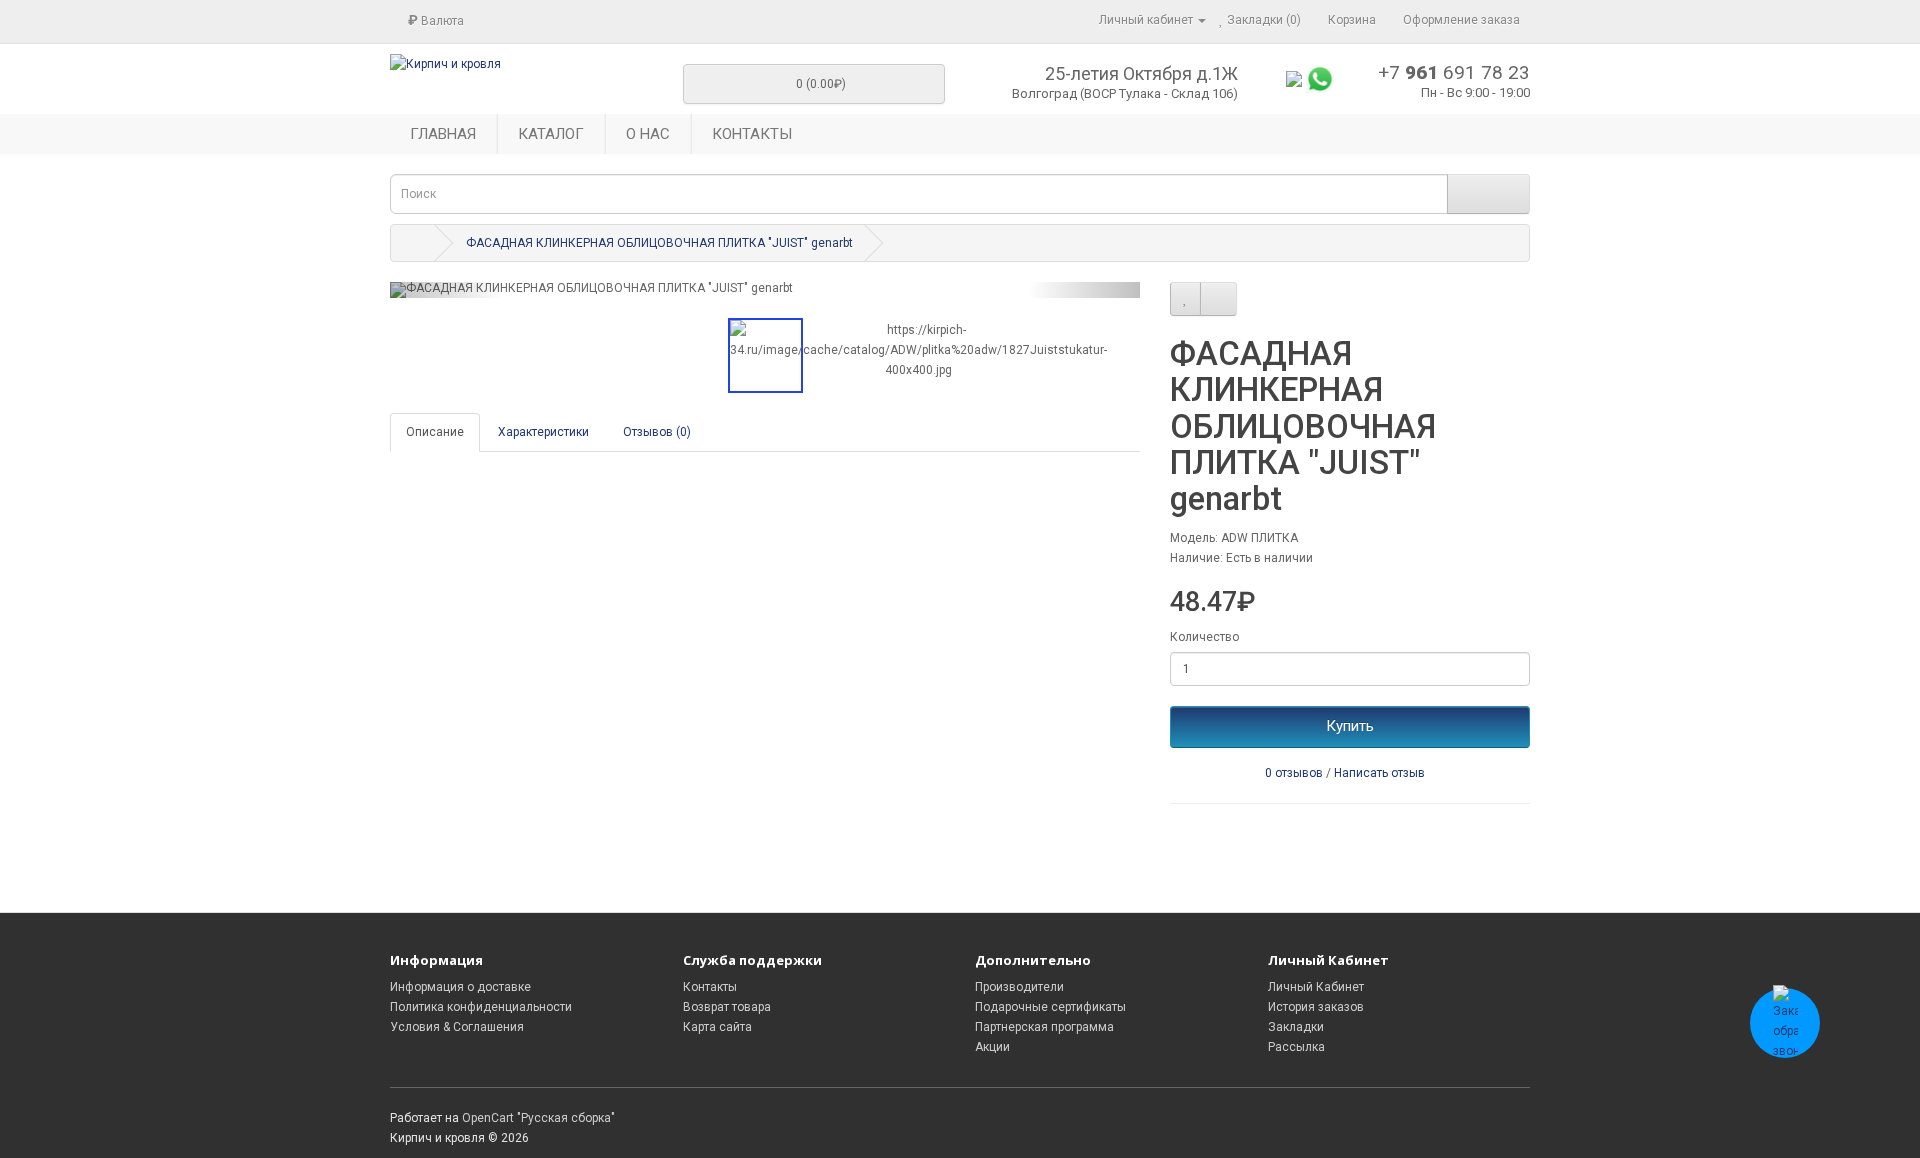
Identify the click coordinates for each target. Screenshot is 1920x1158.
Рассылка (1296, 1047)
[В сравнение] (1218, 299)
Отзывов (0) (657, 432)
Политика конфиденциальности (481, 1007)
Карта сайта (717, 1027)
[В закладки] (1185, 299)
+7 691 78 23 (1454, 72)
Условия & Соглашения (457, 1027)
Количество (1204, 637)
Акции (992, 1047)
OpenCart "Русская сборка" (538, 1118)
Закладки (1296, 1027)
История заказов (1316, 1007)
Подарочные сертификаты (1050, 1007)
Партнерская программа (1044, 1027)
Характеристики (543, 432)
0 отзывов (1294, 773)
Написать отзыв (1379, 773)
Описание (435, 432)
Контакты (710, 987)
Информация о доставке (460, 987)
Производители (1019, 987)
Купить (1350, 726)
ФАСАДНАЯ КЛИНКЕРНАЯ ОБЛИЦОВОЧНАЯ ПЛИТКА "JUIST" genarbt (659, 243)
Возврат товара (727, 1007)
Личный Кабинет (1316, 987)
